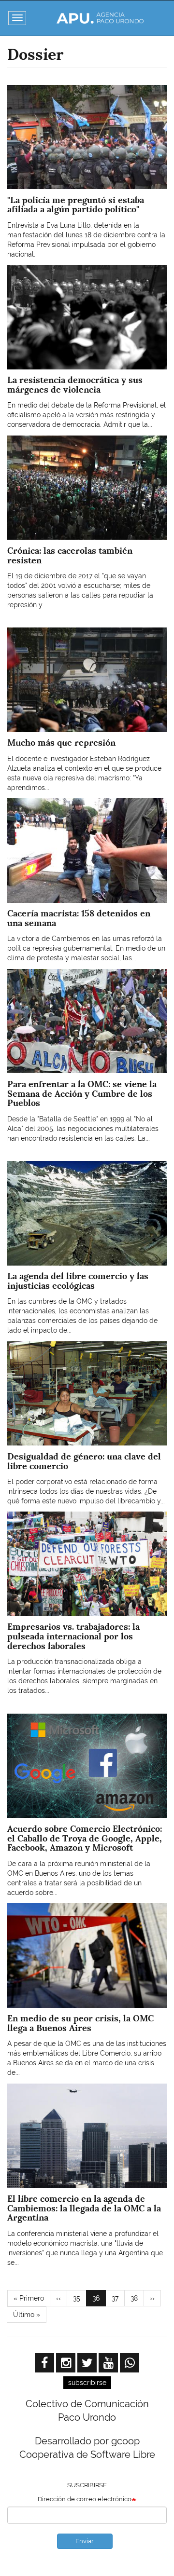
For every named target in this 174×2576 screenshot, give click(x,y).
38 (137, 2298)
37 (118, 2298)
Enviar (85, 2541)
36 (99, 2300)
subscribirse (87, 2383)
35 (80, 2298)
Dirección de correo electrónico (85, 2499)
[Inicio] (100, 18)
